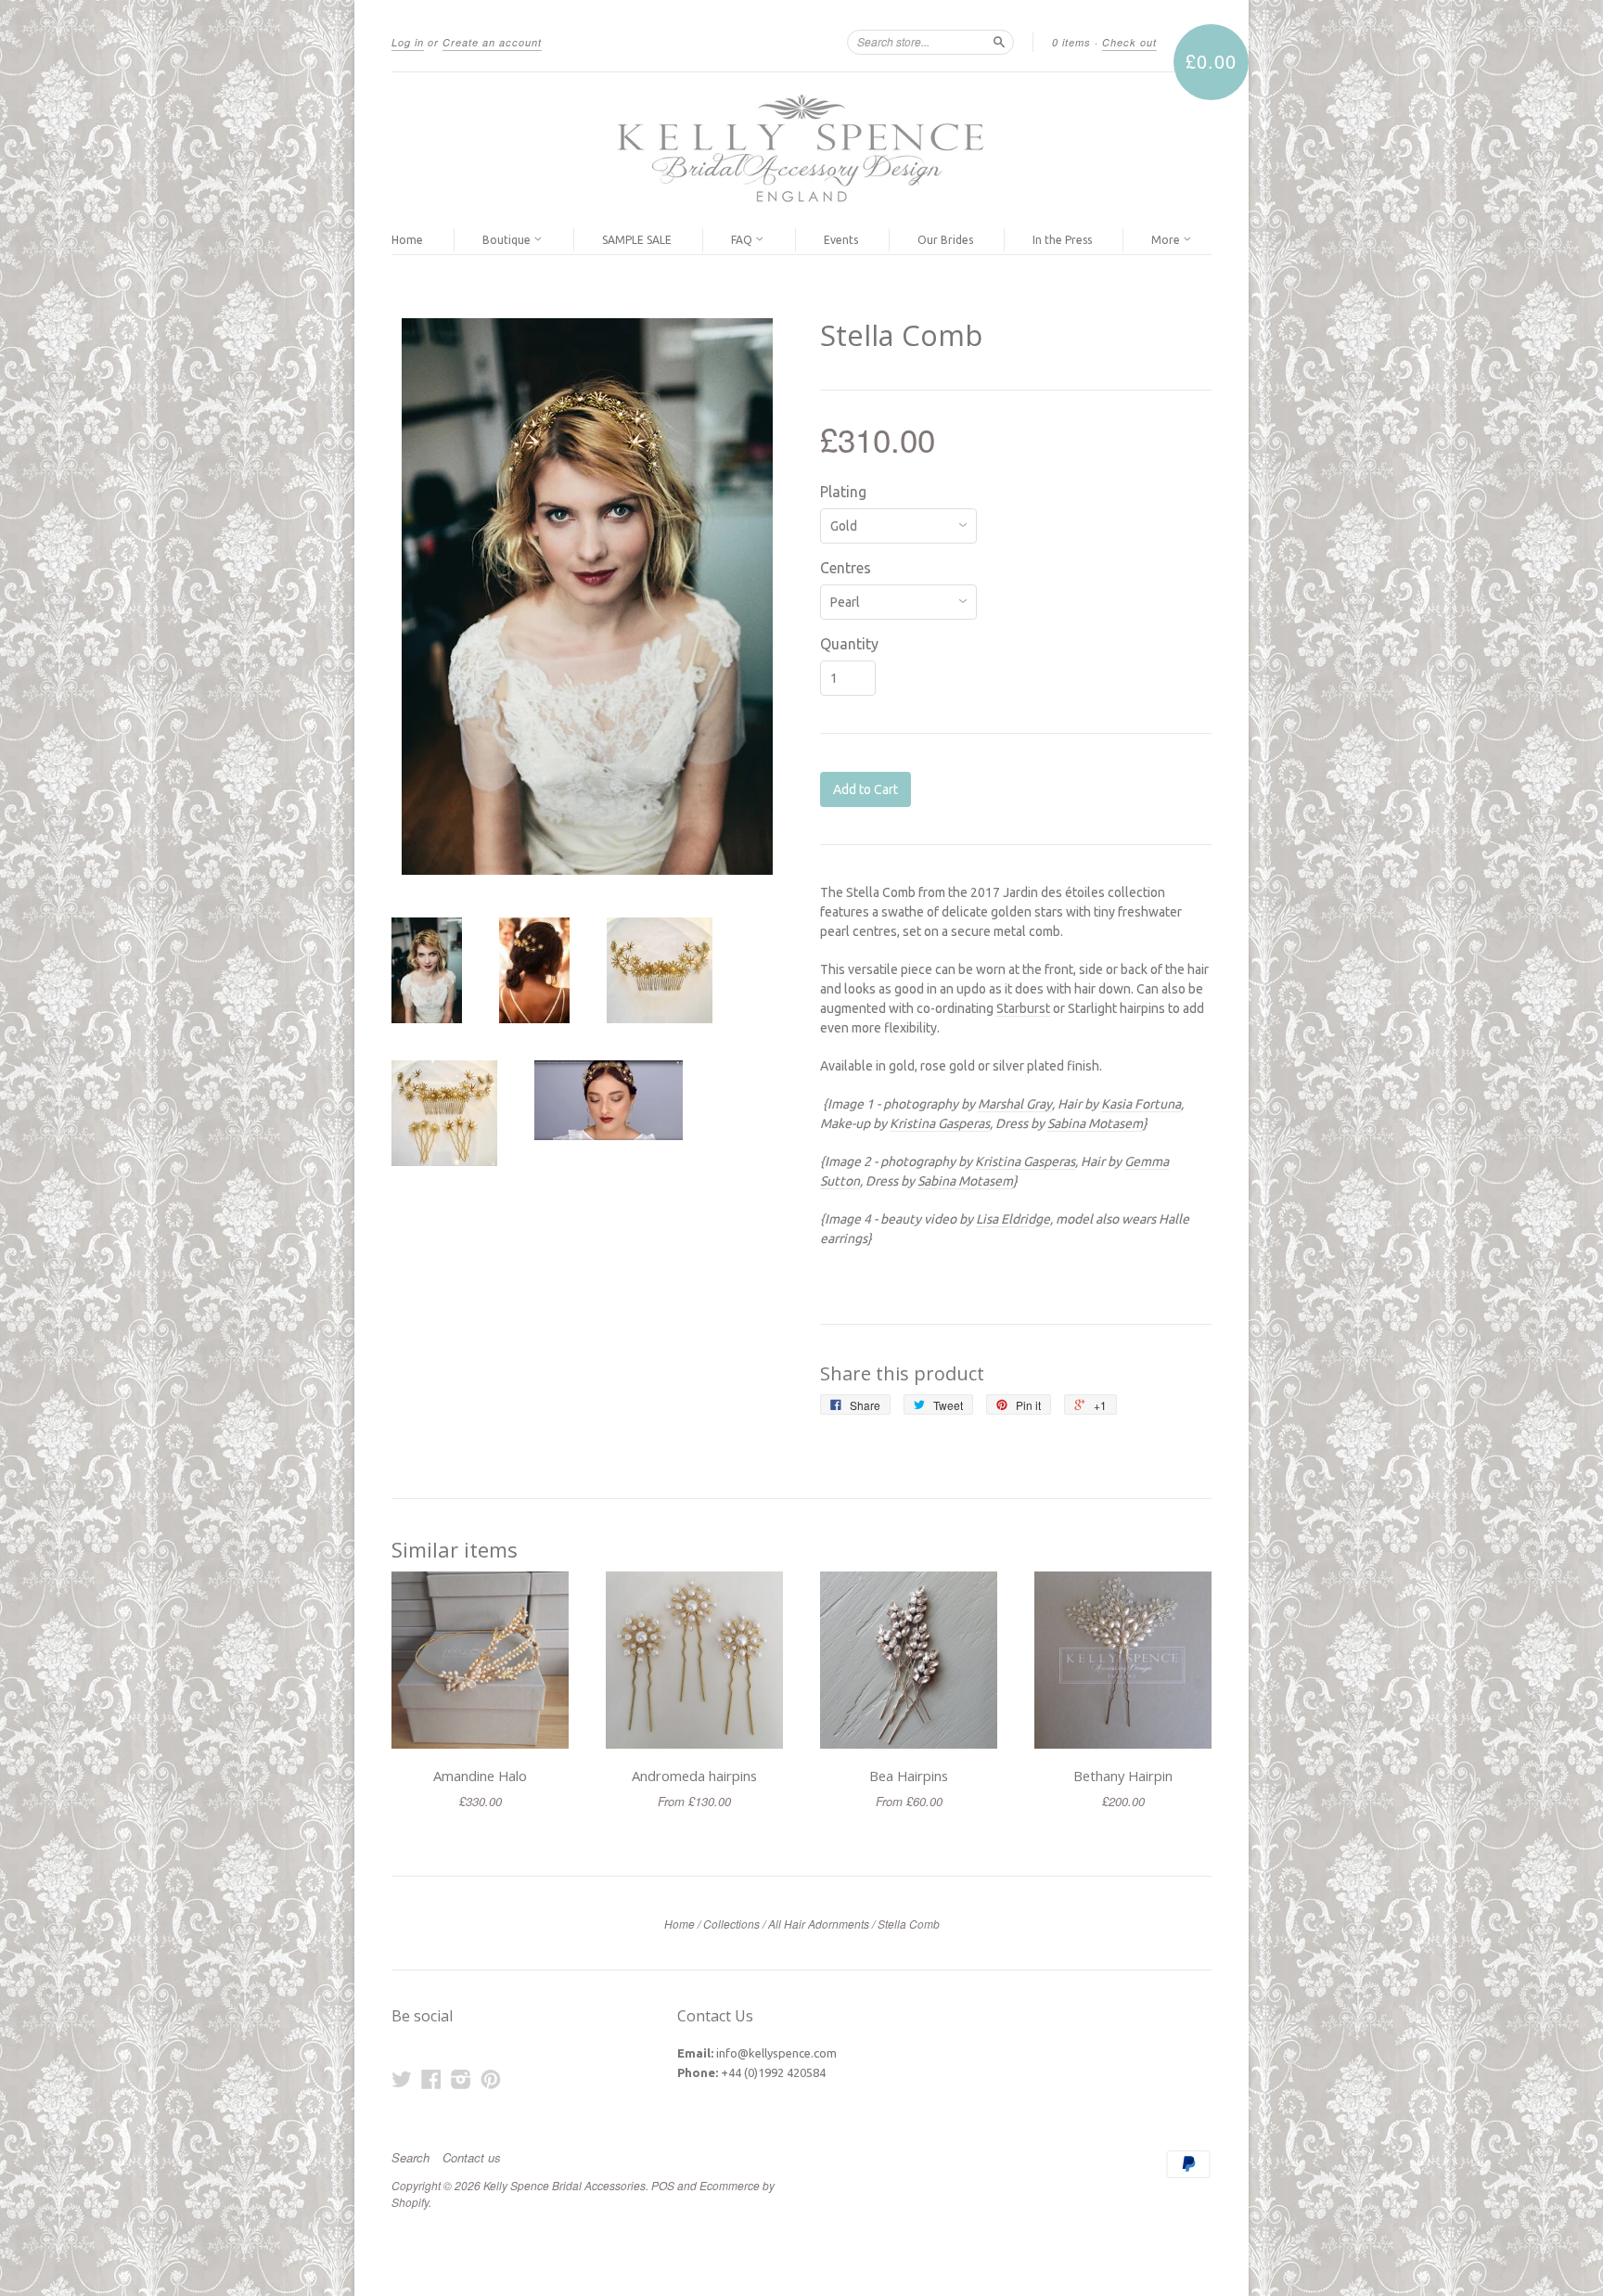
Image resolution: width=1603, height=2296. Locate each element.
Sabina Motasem (1095, 1123)
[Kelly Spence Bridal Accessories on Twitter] (402, 2079)
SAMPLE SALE (637, 240)
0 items (1071, 42)
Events (841, 240)
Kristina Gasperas (940, 1123)
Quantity (849, 644)
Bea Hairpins (909, 1776)
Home (407, 240)
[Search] (999, 42)
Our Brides (945, 240)
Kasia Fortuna (1141, 1104)
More (1167, 240)
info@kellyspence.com (776, 2053)
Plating (843, 492)
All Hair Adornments (819, 1924)
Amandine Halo (480, 1776)
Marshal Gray (1015, 1104)
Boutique (508, 240)
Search (410, 2158)
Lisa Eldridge (1013, 1219)
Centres (846, 568)
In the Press (1062, 240)
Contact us (472, 2158)
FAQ (743, 240)
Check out (1129, 42)
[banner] (801, 149)
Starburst (1023, 1008)
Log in (408, 42)
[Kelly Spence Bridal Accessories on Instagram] (461, 2079)
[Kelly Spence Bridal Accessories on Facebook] (431, 2079)
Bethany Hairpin (1123, 1776)
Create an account (492, 42)
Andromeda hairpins (694, 1776)
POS (663, 2185)
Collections (731, 1924)
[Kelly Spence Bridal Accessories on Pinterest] (491, 2079)
